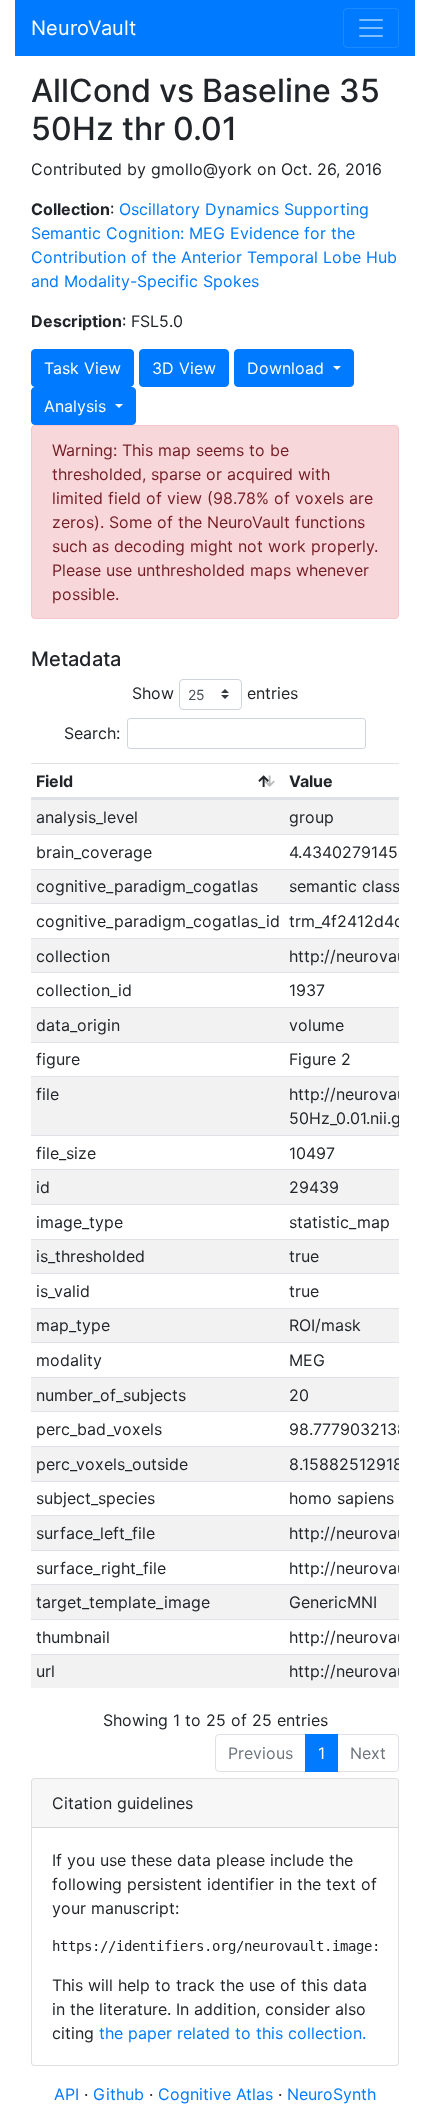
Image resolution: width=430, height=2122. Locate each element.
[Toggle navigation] (371, 28)
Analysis (77, 406)
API (66, 2094)
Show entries (215, 693)
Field (54, 781)
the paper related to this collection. (232, 2033)
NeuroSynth (331, 2094)
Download (288, 368)
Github (121, 2094)
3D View (184, 368)
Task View (82, 368)
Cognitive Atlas (218, 2094)
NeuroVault (83, 28)
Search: (92, 733)
